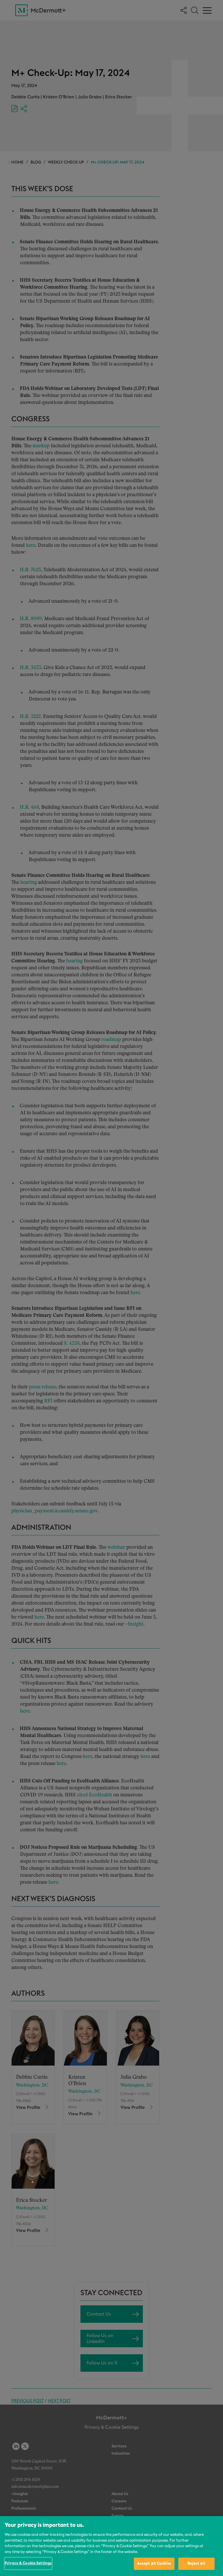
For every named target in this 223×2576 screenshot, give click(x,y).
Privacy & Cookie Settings (28, 2563)
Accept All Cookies (154, 2564)
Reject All (196, 2564)
